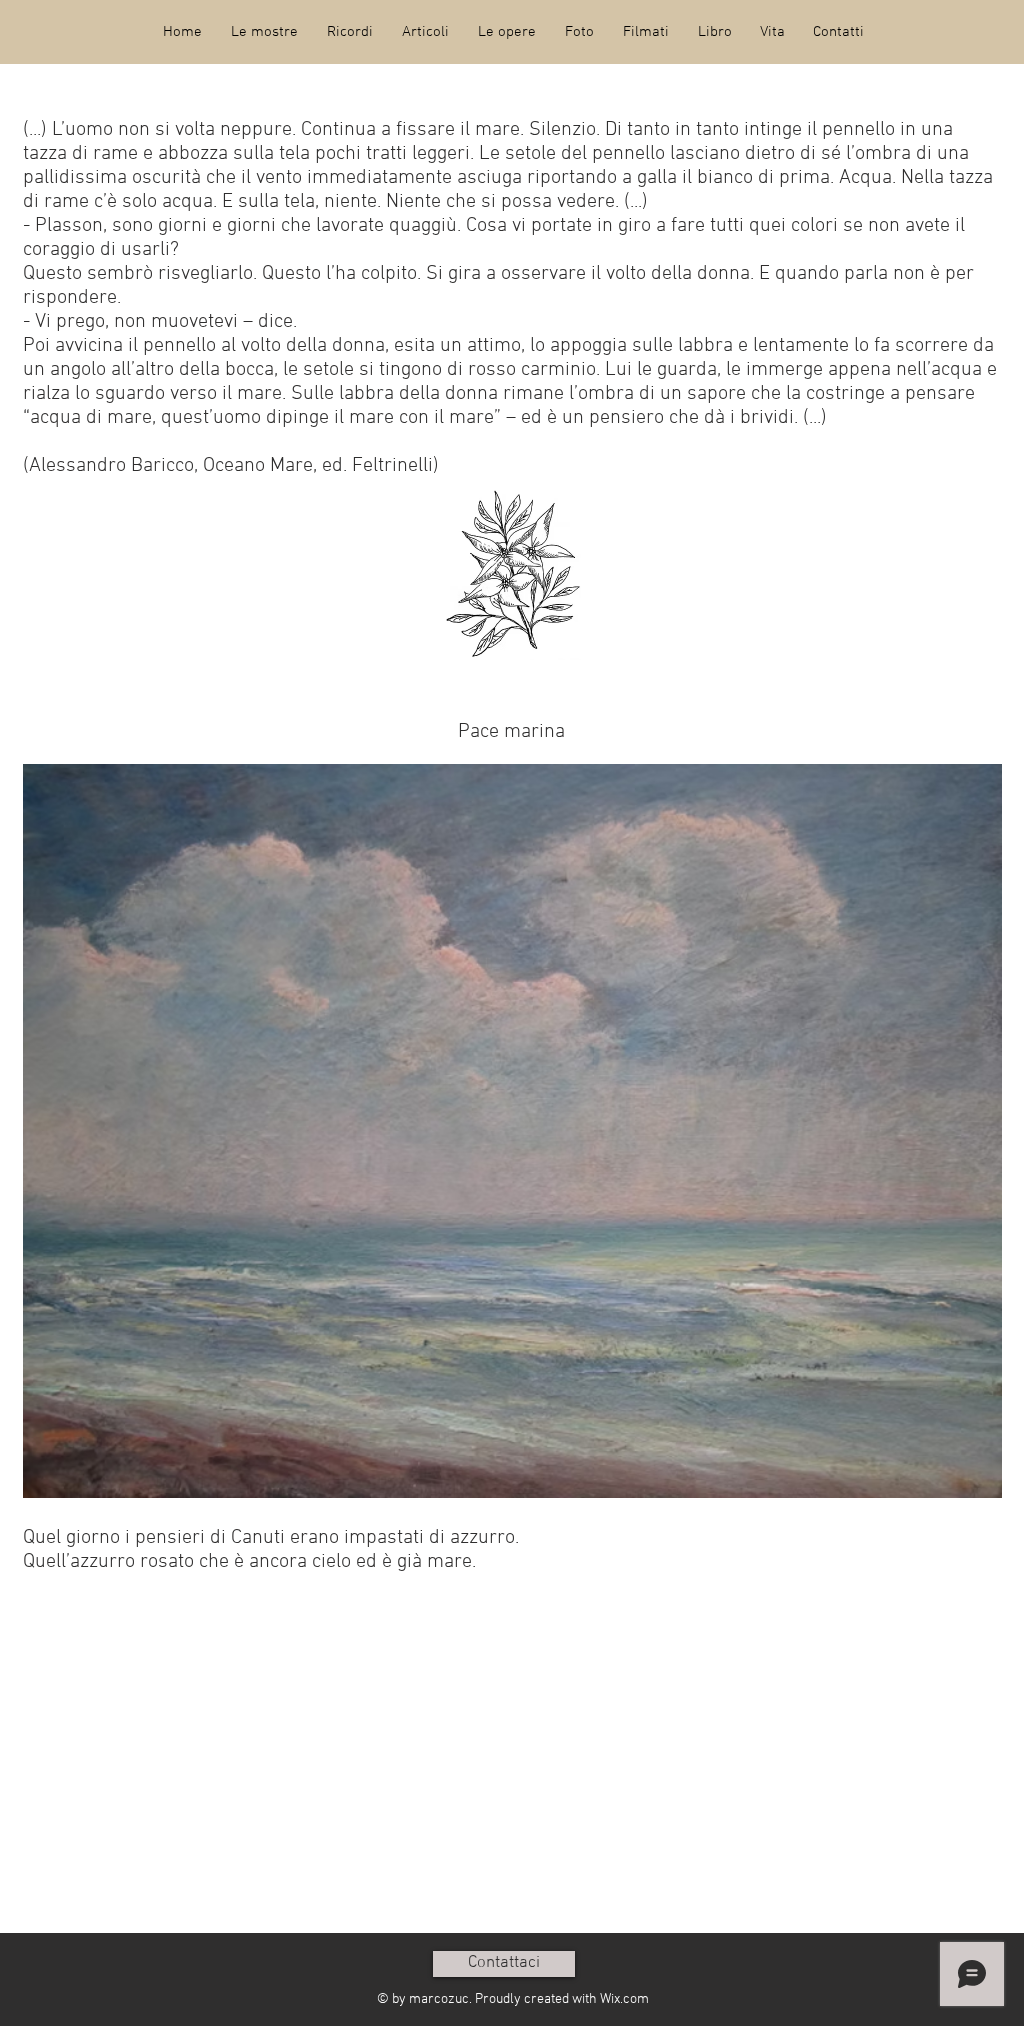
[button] (264, 32)
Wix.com (624, 1999)
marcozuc (439, 1999)
